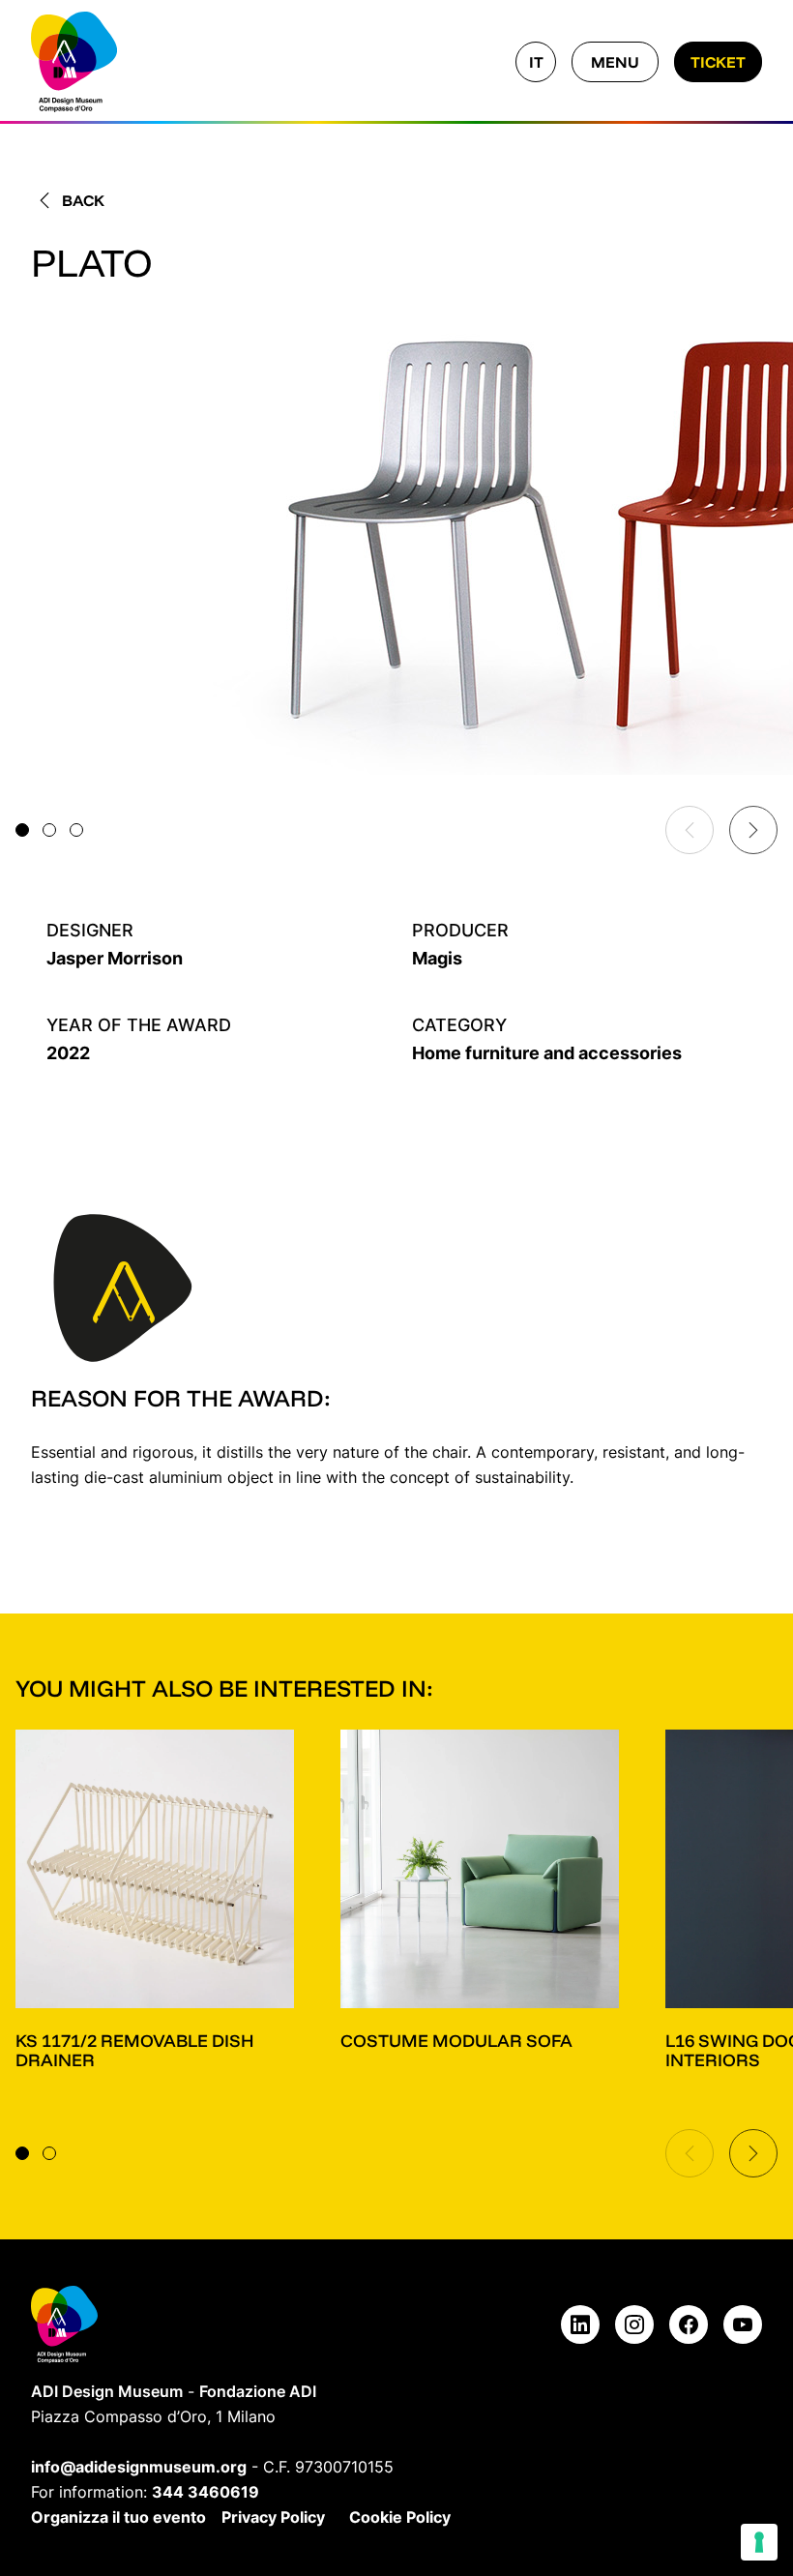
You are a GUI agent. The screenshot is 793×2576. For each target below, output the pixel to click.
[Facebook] (689, 2324)
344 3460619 (206, 2492)
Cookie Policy (400, 2517)
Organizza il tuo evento (118, 2517)
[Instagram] (634, 2324)
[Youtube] (743, 2324)
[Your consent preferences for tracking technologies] (759, 2542)
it (536, 62)
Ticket (718, 62)
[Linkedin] (580, 2324)
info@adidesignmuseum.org (139, 2467)
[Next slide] (753, 830)
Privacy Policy (273, 2517)
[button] (22, 830)
